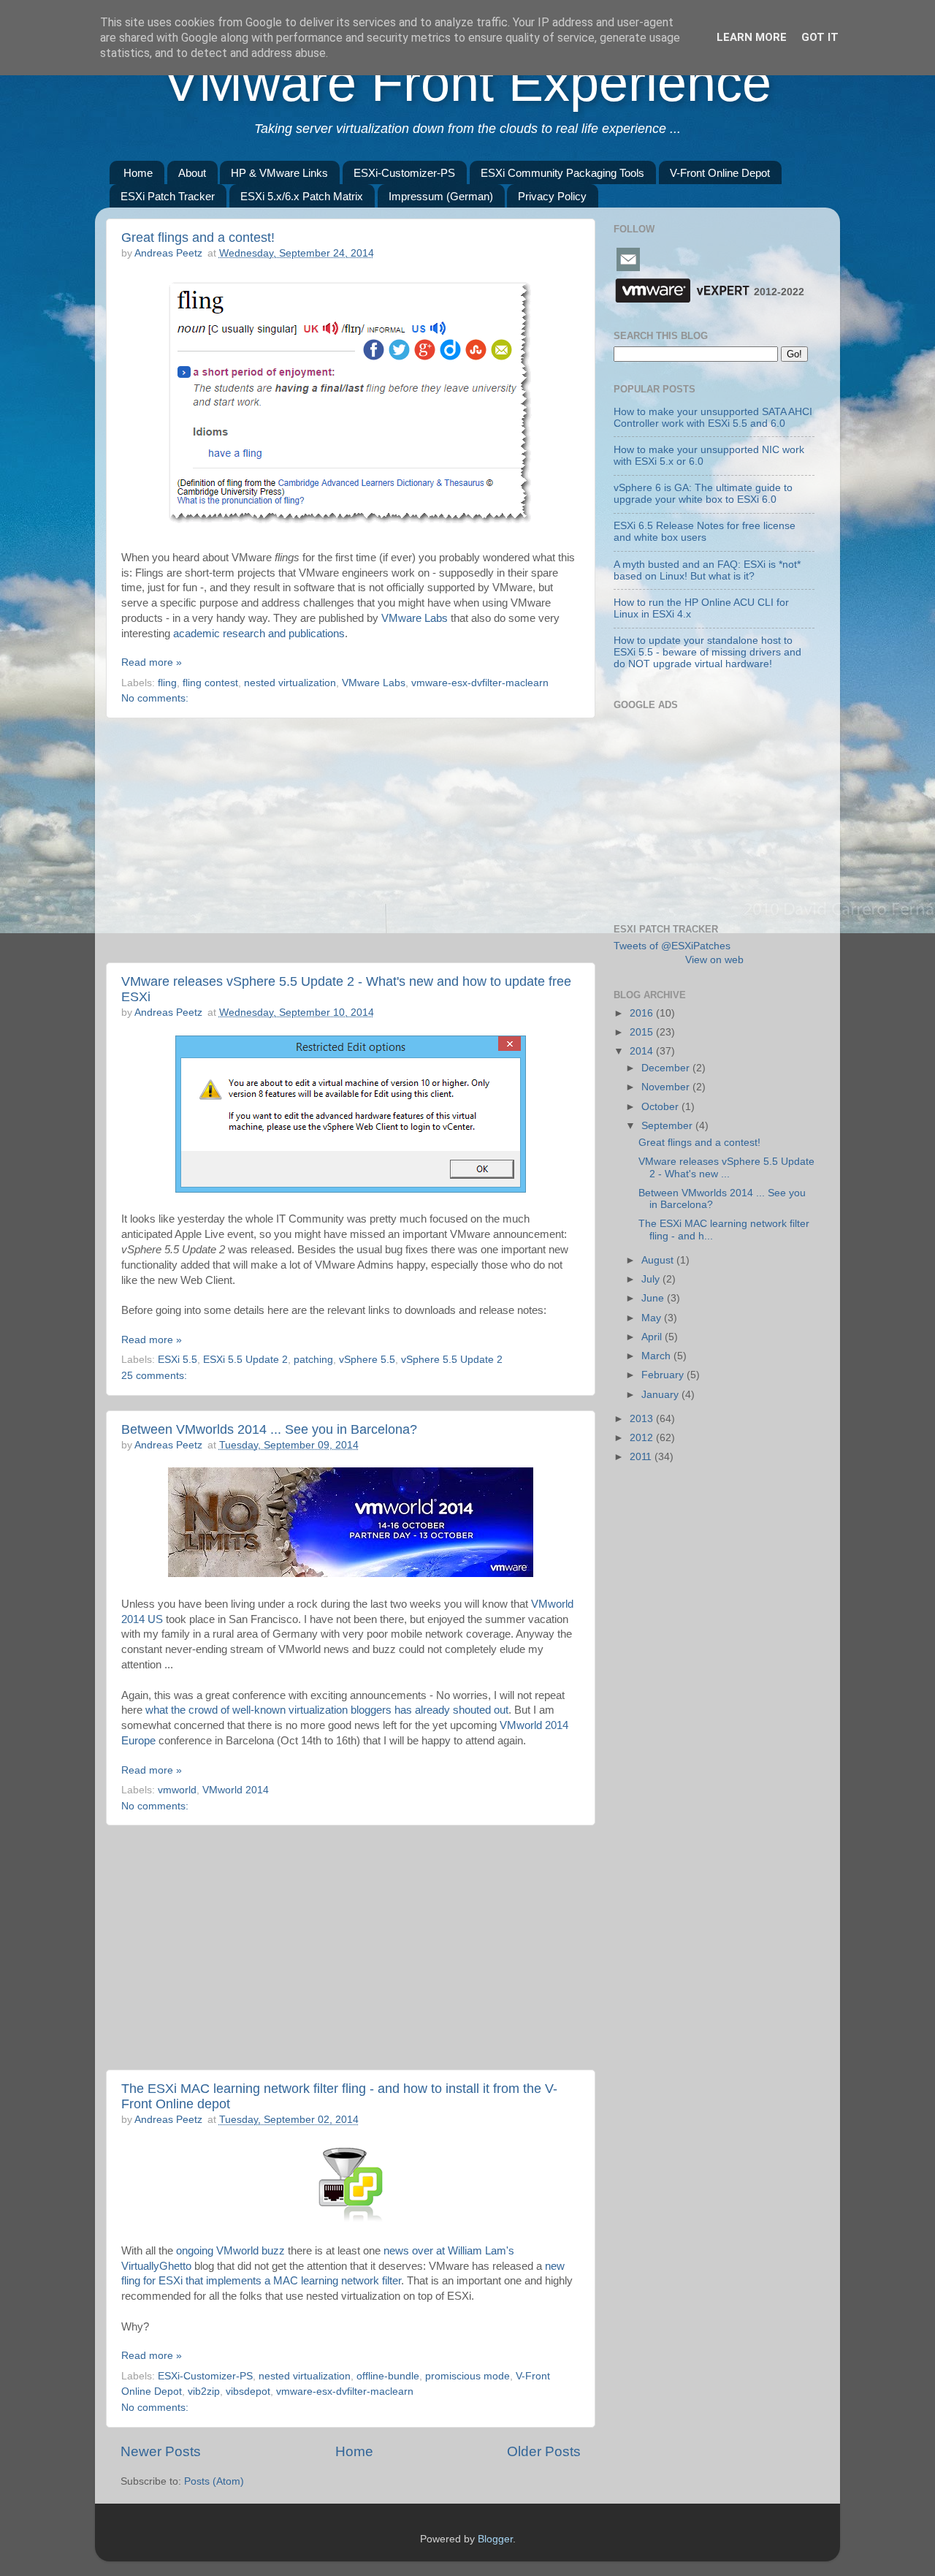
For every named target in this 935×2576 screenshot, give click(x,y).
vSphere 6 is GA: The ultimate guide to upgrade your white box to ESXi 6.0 (703, 494)
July (652, 1279)
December (667, 1068)
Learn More (752, 37)
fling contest (210, 683)
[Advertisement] (351, 840)
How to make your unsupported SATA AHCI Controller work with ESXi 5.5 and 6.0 (713, 418)
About (192, 173)
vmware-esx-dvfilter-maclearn (480, 683)
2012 (643, 1438)
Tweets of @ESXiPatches (672, 946)
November (667, 1087)
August (659, 1260)
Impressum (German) (441, 196)
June (654, 1298)
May (653, 1318)
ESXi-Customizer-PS (404, 173)
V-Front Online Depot (720, 173)
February (664, 1375)
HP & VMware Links (279, 173)
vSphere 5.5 (367, 1360)
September (668, 1126)
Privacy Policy (552, 196)
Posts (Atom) (214, 2481)
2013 (643, 1419)
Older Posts (544, 2451)
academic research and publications (259, 634)
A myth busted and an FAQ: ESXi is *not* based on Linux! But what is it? (707, 570)
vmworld (177, 1790)
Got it (820, 37)
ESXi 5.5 (178, 1360)
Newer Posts (161, 2451)
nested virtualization (290, 683)
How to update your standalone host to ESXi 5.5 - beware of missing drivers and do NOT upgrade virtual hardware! (707, 652)
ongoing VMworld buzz (230, 2251)
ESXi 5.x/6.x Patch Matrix (302, 196)
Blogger (495, 2539)
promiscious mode (467, 2376)
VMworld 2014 (236, 1790)
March (657, 1356)
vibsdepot (248, 2391)
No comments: (155, 698)
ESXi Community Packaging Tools (562, 173)
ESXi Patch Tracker (168, 196)
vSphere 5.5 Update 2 (452, 1360)
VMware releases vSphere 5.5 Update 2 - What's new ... (726, 1167)
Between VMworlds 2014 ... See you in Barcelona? (269, 1429)
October (661, 1107)
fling (167, 683)
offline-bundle (388, 2376)
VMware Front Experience (467, 83)
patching (313, 1360)
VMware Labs (415, 618)
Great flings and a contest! (198, 238)
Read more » (152, 662)
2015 (643, 1032)
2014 (643, 1051)
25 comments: (154, 1376)
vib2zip (204, 2391)
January (661, 1395)
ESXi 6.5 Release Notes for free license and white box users (705, 532)
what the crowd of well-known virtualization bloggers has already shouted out (327, 1710)
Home (138, 173)
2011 (642, 1457)
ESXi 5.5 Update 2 (245, 1360)
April (653, 1337)
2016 (643, 1013)
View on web (714, 960)
